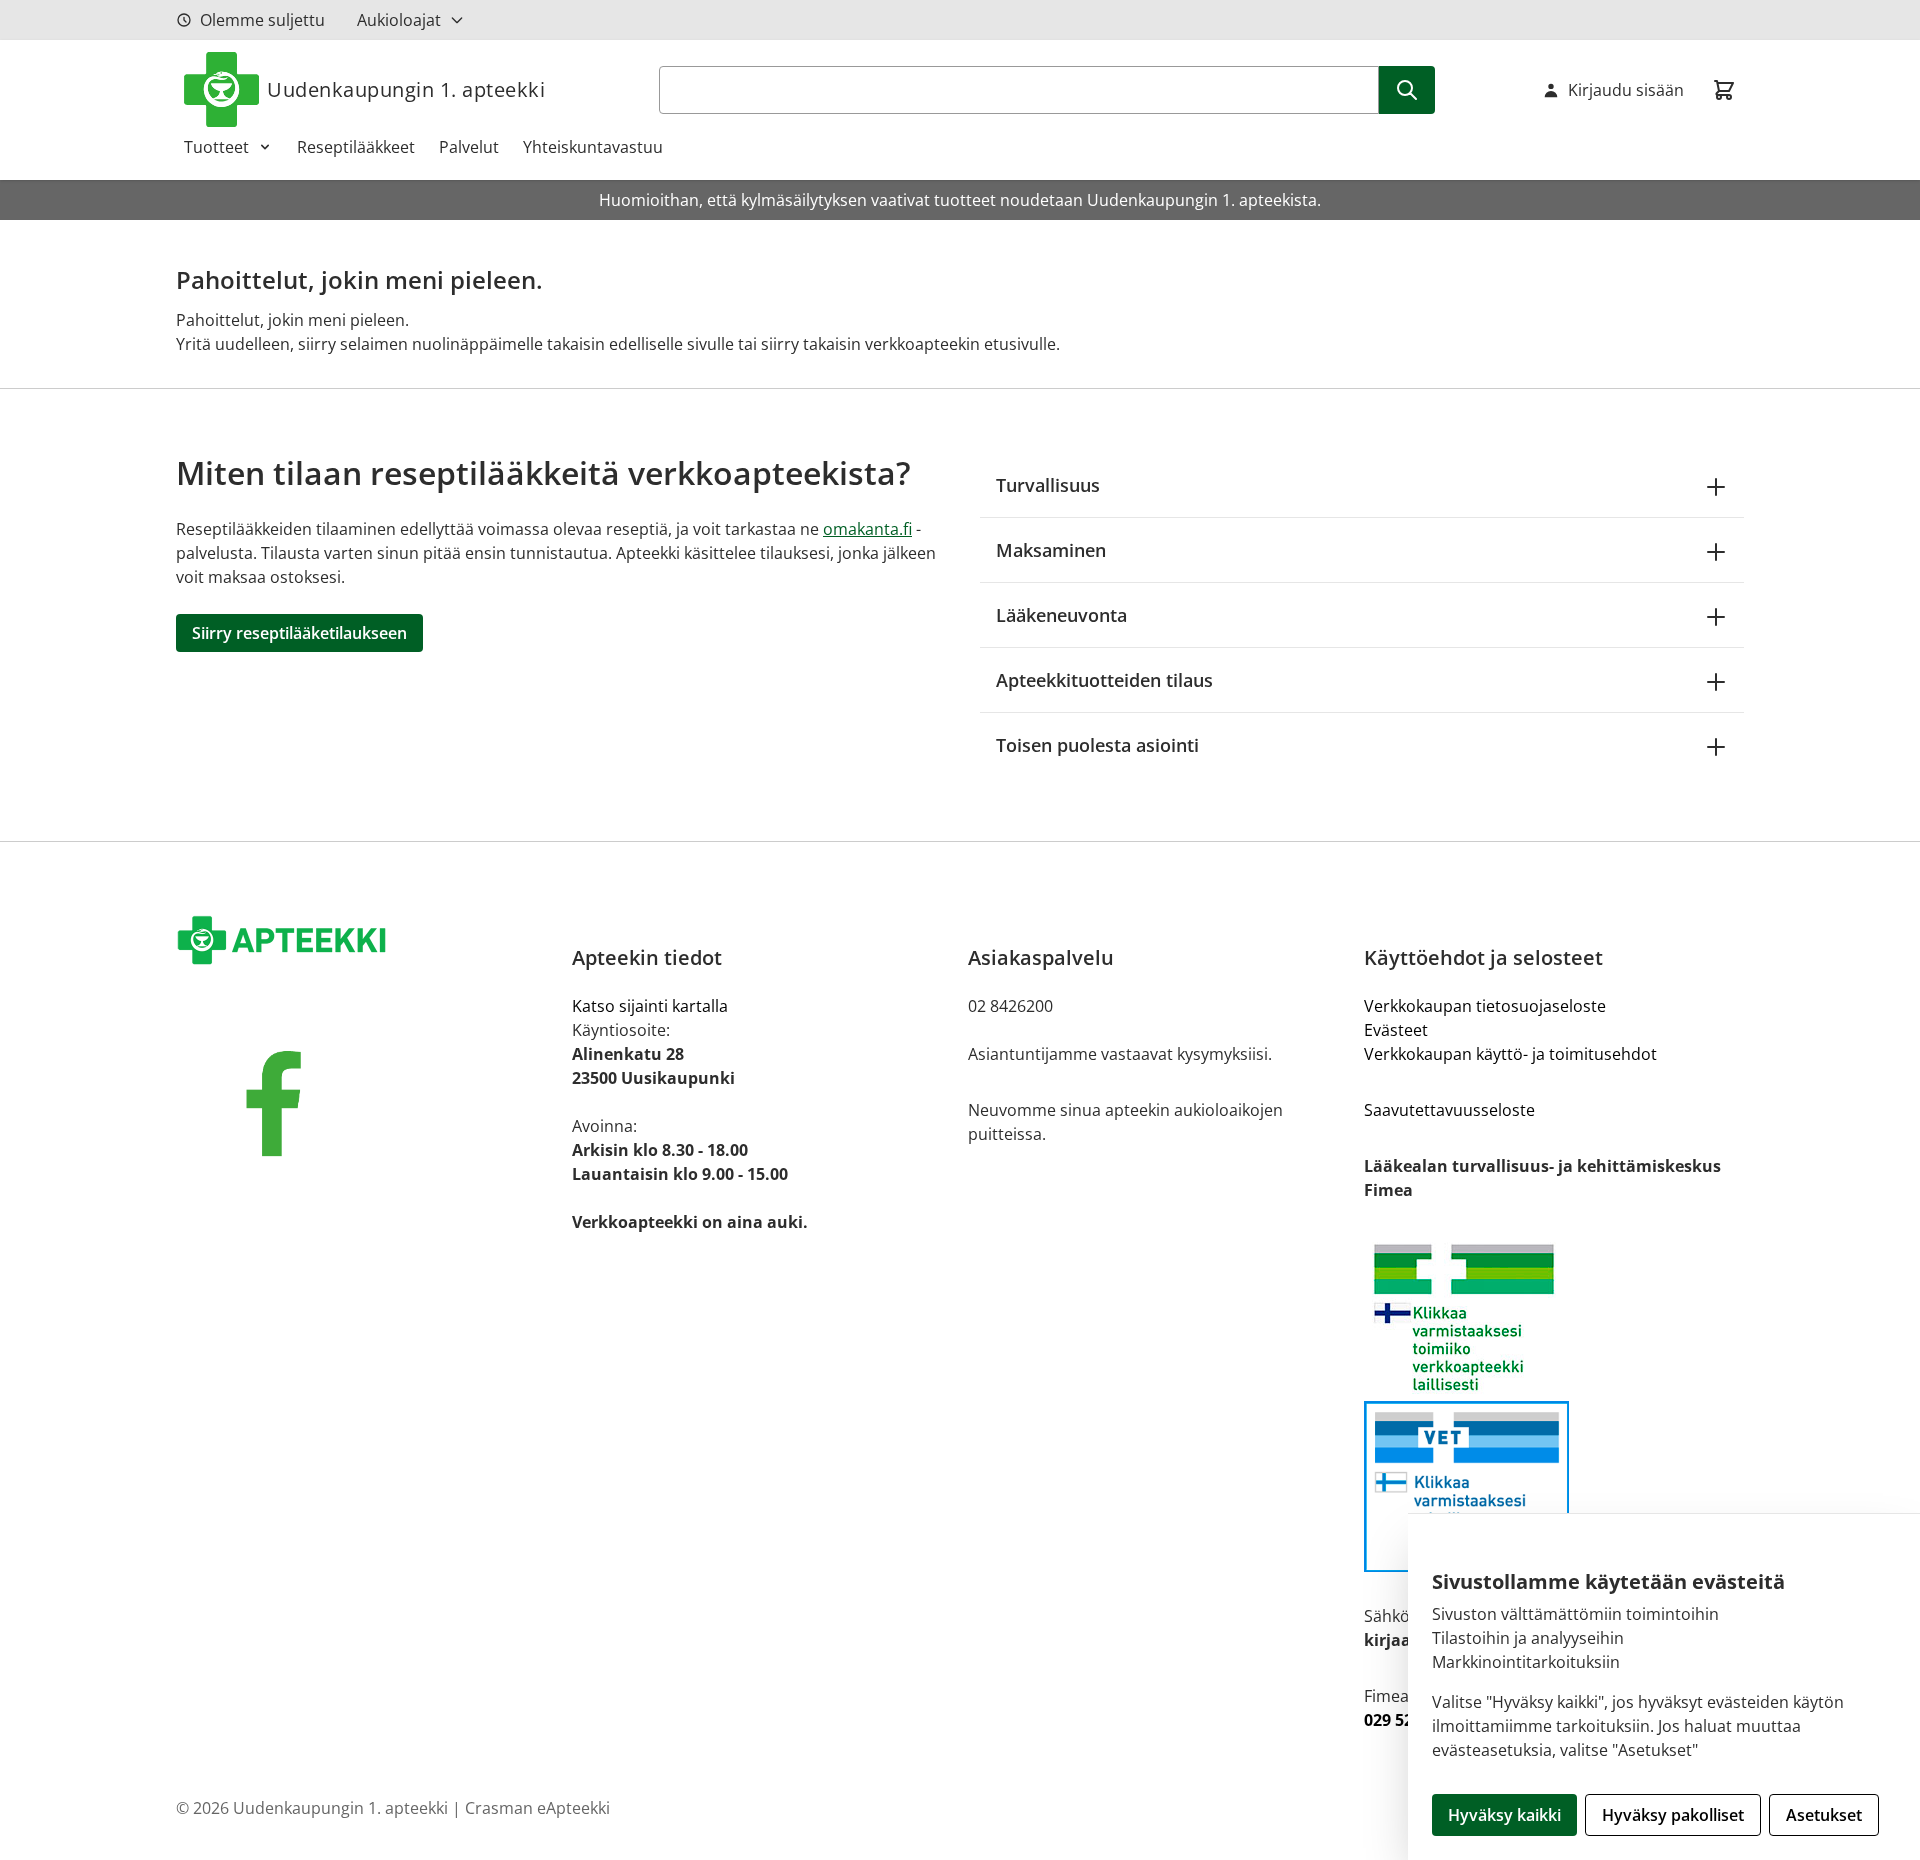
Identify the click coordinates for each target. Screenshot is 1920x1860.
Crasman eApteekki (537, 1808)
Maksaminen (1051, 550)
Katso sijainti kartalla (650, 1006)
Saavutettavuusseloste (1449, 1110)
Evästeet (1396, 1030)
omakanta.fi (867, 529)
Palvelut (469, 147)
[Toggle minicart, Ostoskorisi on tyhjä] (1724, 90)
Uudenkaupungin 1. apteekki (406, 89)
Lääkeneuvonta (1061, 615)
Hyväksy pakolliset (1673, 1815)
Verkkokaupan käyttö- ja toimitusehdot (1510, 1054)
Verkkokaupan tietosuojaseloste (1485, 1006)
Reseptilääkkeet (356, 147)
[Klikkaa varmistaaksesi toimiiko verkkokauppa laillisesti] (1554, 1317)
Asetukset (1824, 1815)
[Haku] (1407, 90)
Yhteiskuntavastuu (593, 147)
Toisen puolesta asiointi (1097, 745)
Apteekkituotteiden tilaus (1104, 680)
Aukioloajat (399, 20)
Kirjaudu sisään (1626, 90)
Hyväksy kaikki (1504, 1815)
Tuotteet (216, 147)
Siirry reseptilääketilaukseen (299, 633)
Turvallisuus (1048, 485)
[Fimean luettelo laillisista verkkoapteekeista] (1554, 1486)
